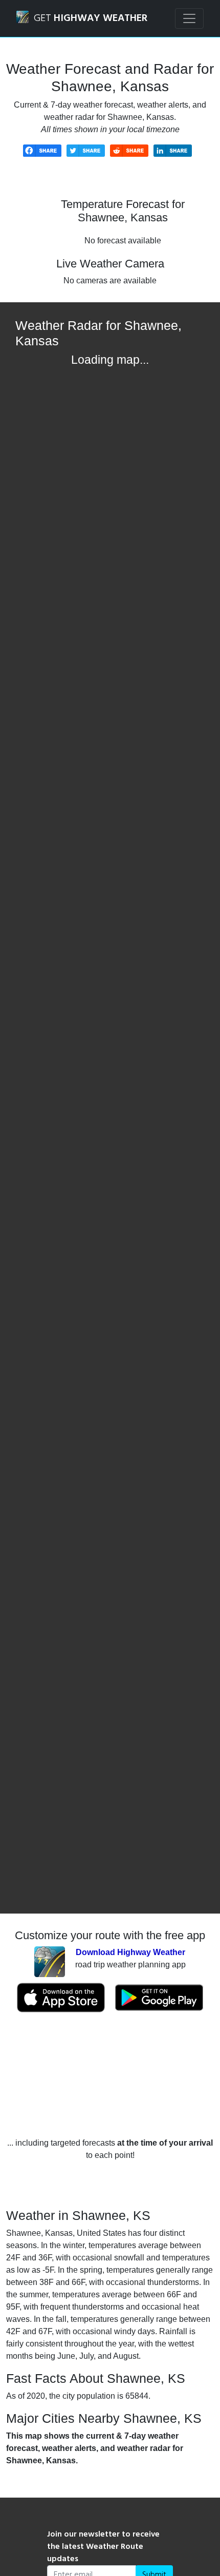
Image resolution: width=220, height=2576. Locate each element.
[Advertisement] (110, 2075)
